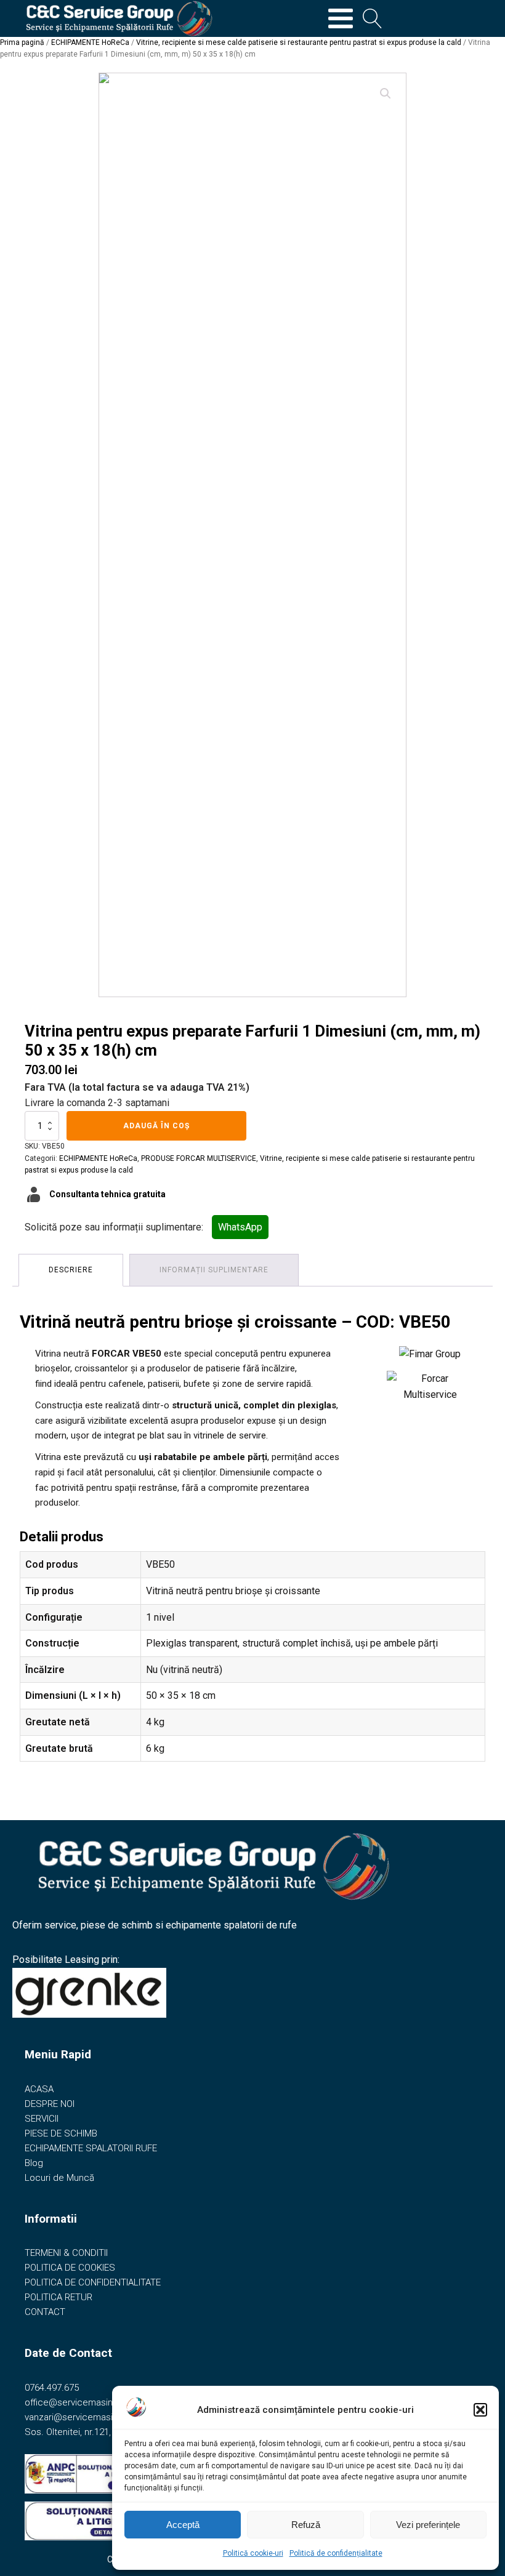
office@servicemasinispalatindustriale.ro (109, 2402)
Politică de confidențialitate (336, 2553)
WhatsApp (240, 1227)
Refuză (306, 2525)
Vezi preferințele (428, 2525)
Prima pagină (22, 42)
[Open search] (373, 18)
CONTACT (45, 2312)
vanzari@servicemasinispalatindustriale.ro (111, 2417)
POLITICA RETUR (59, 2297)
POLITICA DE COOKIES (70, 2268)
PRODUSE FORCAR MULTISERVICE (199, 1158)
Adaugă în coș (156, 1126)
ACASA (39, 2089)
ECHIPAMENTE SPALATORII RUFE (91, 2148)
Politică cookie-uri (253, 2553)
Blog (34, 2163)
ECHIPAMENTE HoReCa (90, 42)
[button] (480, 2410)
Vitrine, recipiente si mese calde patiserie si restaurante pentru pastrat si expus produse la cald (299, 42)
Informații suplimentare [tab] (214, 1270)
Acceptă (183, 2525)
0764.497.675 (52, 2388)
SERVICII (42, 2119)
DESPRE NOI (50, 2104)
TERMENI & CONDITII (66, 2253)
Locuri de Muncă (59, 2178)
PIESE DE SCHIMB (61, 2133)
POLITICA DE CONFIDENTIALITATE (93, 2282)
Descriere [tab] (71, 1270)
